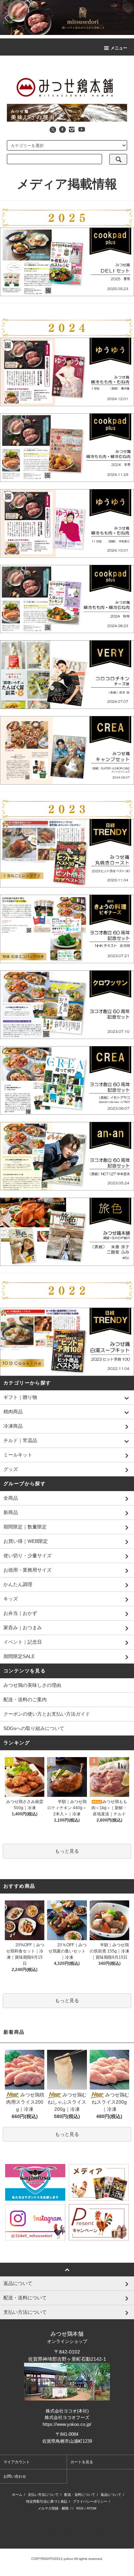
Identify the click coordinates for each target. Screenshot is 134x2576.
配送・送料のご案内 (25, 1700)
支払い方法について (43, 2495)
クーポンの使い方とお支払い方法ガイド (47, 1714)
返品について (111, 2495)
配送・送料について (80, 2495)
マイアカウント (17, 2462)
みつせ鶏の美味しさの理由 (32, 1685)
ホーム (17, 2495)
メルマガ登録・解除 (53, 2508)
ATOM (91, 2508)
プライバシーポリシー (90, 2501)
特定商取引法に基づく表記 (47, 2501)
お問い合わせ (15, 2476)
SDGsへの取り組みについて (34, 1728)
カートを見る (82, 2462)
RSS (80, 2508)
